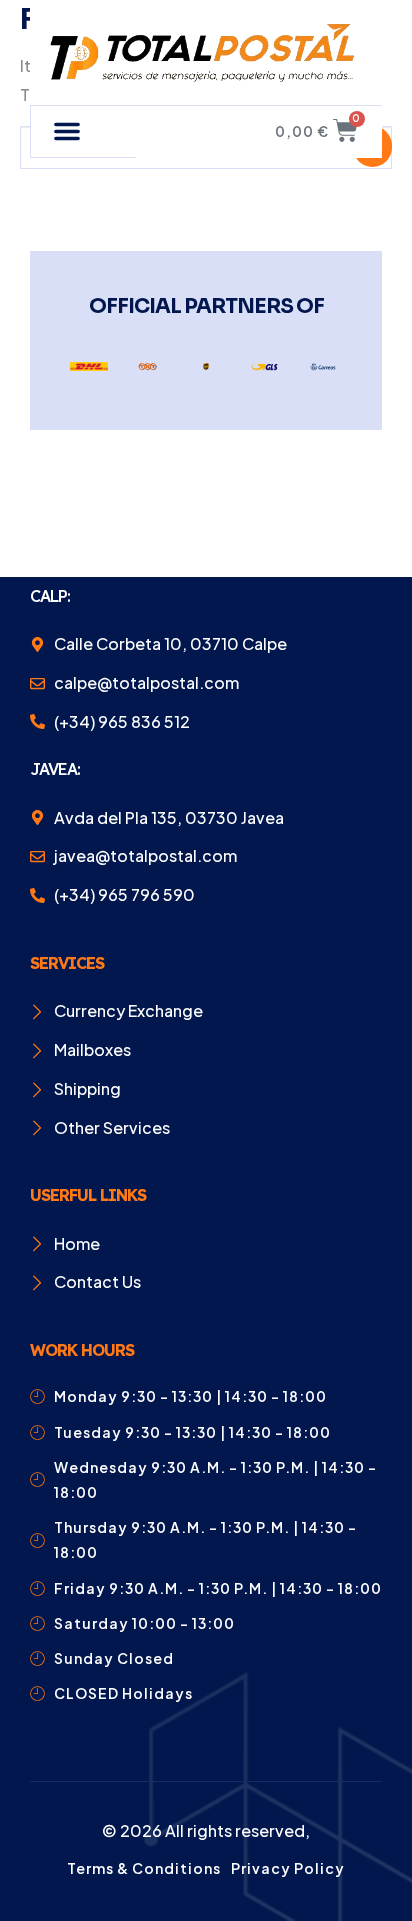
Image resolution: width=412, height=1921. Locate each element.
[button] (67, 131)
